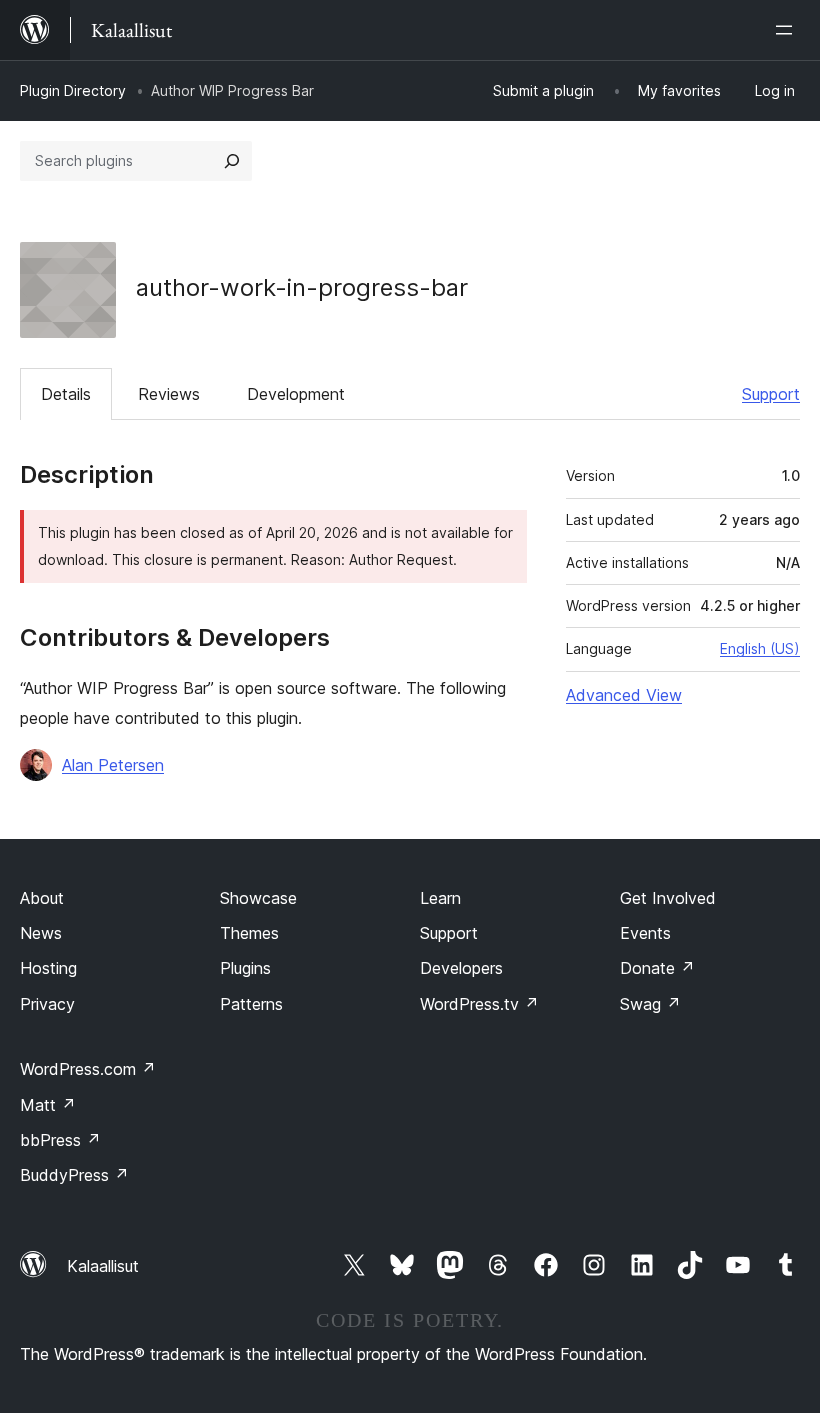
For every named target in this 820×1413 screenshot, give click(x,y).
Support (771, 394)
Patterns (251, 1004)
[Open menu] (788, 30)
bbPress (60, 1140)
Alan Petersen (113, 765)
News (41, 933)
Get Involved (668, 898)
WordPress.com (88, 1069)
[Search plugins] (232, 161)
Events (645, 933)
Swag (650, 1004)
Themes (249, 933)
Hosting (48, 968)
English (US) (760, 648)
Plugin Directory (73, 90)
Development (296, 394)
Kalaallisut (103, 1266)
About (42, 898)
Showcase (258, 898)
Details (66, 394)
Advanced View (624, 695)
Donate (657, 968)
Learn (440, 898)
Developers (461, 968)
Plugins (245, 968)
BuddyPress (74, 1175)
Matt (48, 1105)
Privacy (47, 1004)
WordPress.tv (479, 1004)
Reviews (169, 394)
